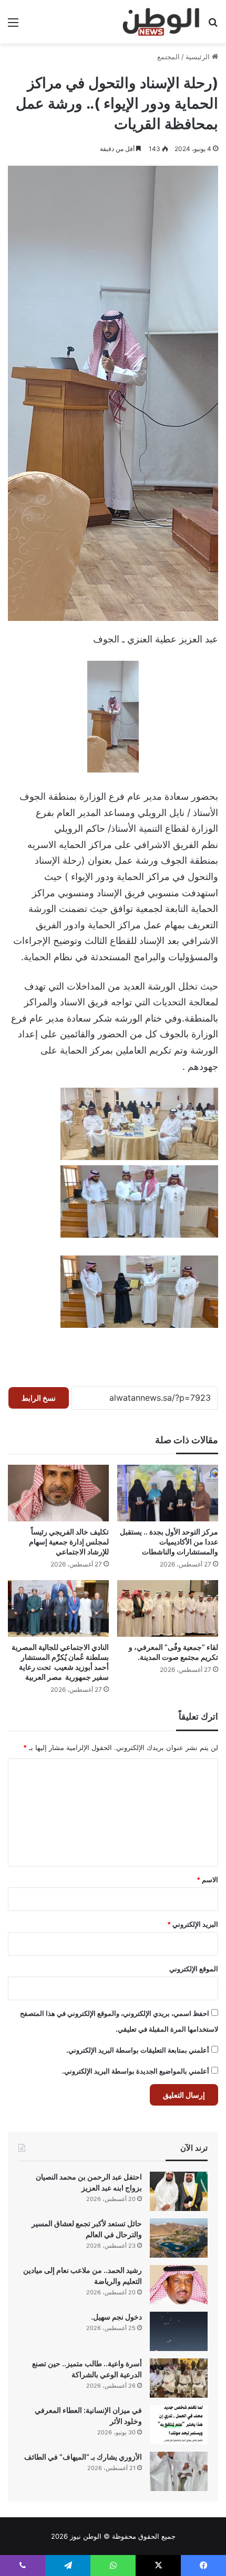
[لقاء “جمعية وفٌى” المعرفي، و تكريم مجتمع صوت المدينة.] (168, 1608)
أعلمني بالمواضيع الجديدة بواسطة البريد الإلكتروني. (136, 2071)
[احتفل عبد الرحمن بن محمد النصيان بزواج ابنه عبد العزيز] (179, 2191)
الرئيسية (199, 57)
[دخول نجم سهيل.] (179, 2331)
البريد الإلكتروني (193, 1924)
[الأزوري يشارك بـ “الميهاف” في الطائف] (179, 2471)
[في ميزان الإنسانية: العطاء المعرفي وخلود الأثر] (179, 2425)
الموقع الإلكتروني (194, 1969)
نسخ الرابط (39, 1398)
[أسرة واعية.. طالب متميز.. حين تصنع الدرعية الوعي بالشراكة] (179, 2378)
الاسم (207, 1880)
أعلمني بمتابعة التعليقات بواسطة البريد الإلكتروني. (138, 2050)
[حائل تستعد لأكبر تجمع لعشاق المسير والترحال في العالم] (179, 2238)
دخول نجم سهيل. (116, 2317)
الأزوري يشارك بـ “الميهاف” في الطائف (83, 2457)
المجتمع (168, 57)
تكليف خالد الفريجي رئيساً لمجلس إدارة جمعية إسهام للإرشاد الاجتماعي (69, 1542)
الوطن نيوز (86, 2536)
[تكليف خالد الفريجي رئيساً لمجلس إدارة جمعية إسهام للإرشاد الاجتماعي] (58, 1493)
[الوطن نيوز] (161, 22)
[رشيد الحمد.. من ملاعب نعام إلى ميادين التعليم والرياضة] (179, 2285)
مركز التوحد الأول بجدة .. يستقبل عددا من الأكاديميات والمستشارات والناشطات (169, 1542)
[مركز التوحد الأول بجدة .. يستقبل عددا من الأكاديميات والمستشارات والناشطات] (168, 1493)
